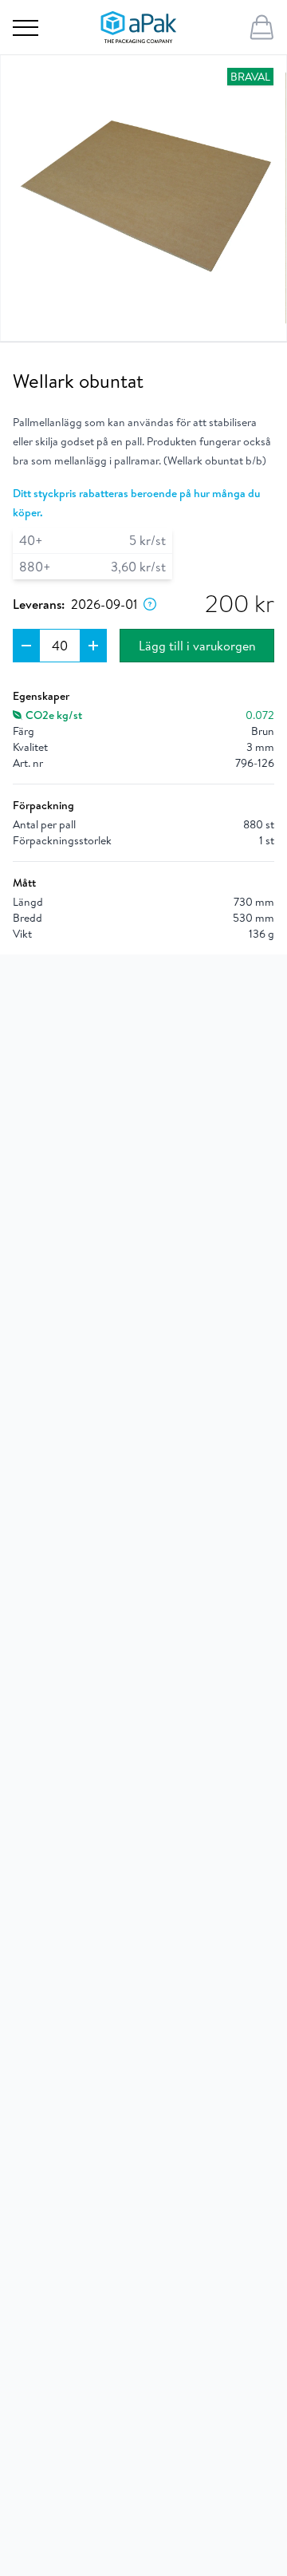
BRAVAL (250, 77)
